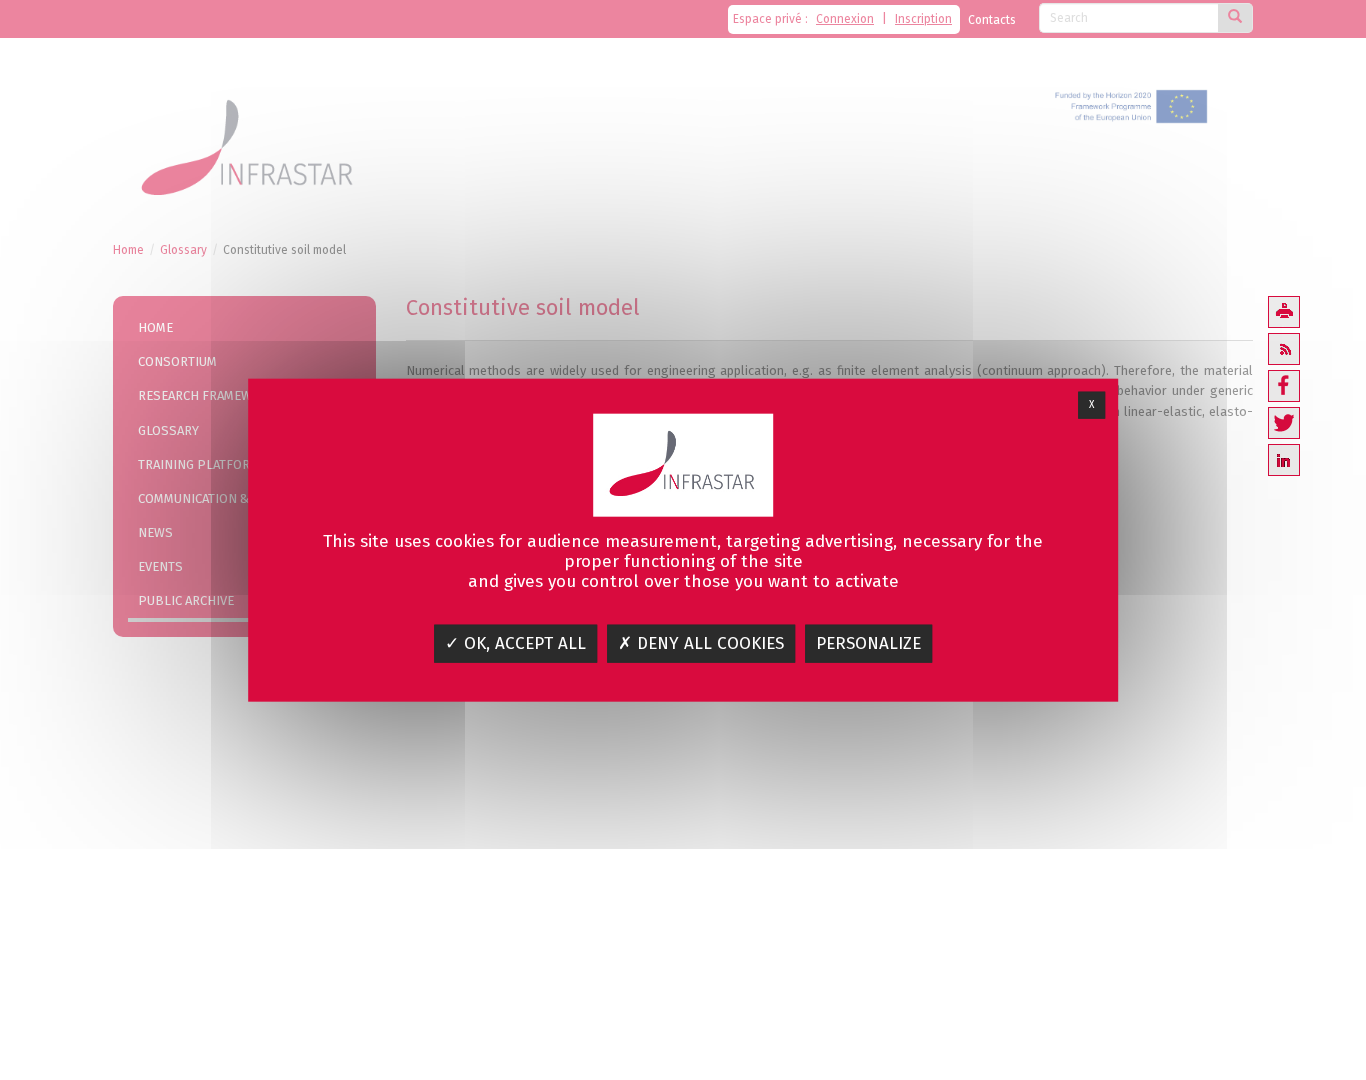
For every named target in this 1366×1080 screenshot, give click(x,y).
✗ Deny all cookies (701, 643)
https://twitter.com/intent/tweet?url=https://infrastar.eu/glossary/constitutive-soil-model (1284, 423)
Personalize (868, 643)
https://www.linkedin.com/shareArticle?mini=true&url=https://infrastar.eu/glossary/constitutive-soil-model (1284, 460)
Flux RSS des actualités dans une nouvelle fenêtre (1284, 349)
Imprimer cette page (1284, 312)
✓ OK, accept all (515, 643)
